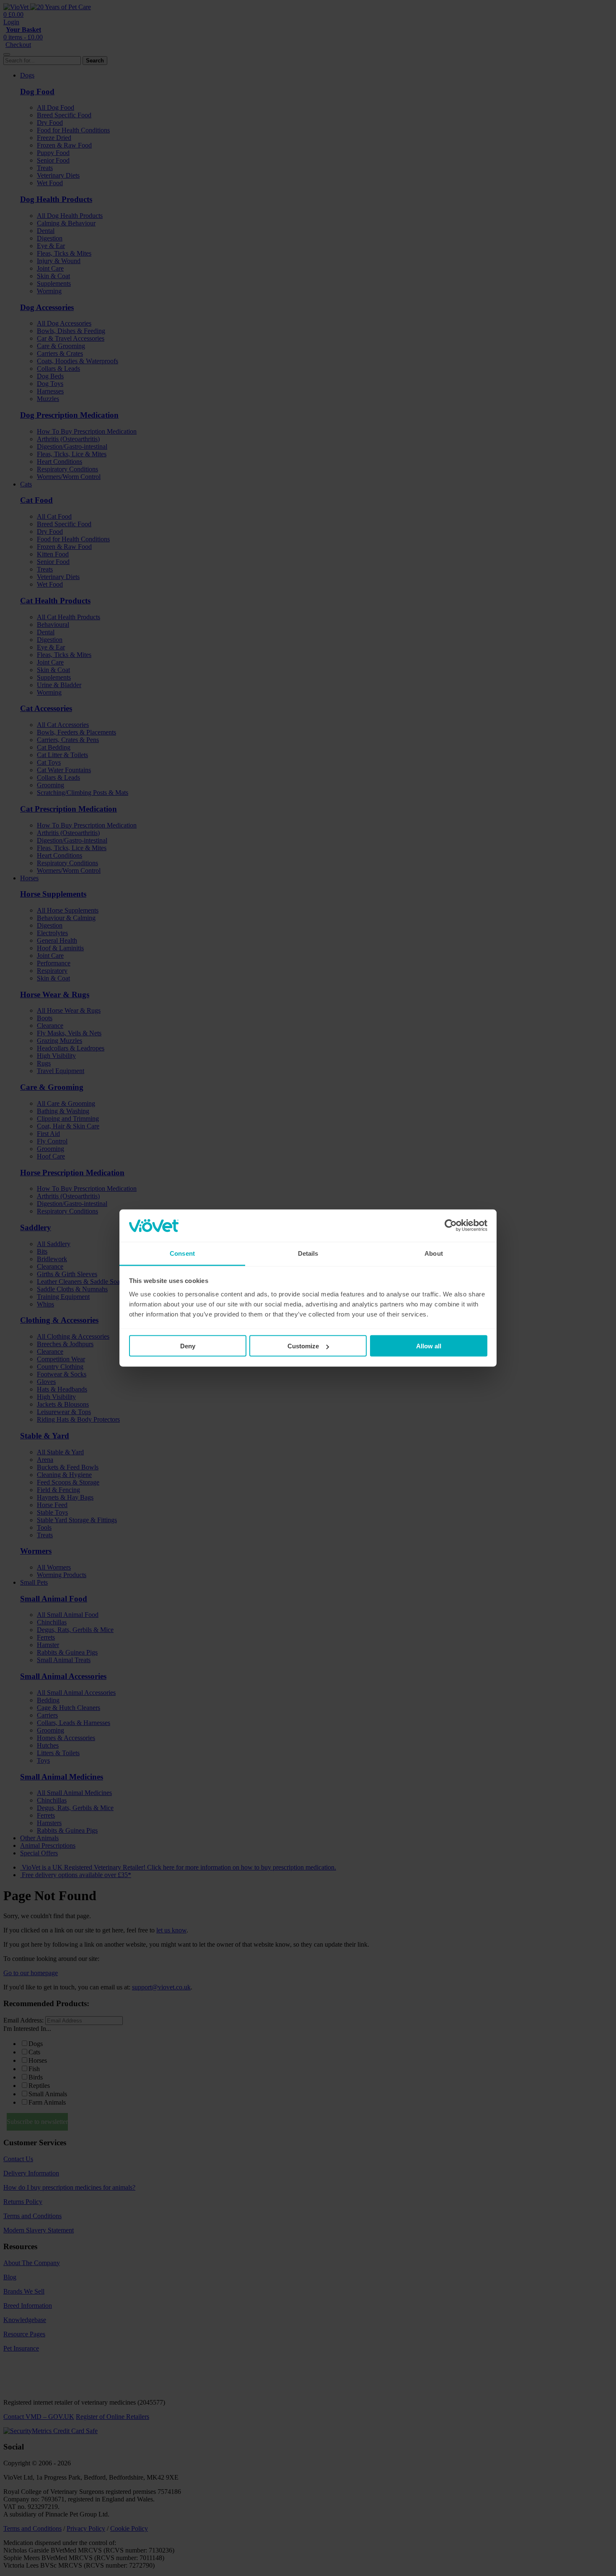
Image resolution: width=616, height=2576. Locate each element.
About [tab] (434, 1253)
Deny (188, 1346)
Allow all (429, 1346)
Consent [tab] (182, 1253)
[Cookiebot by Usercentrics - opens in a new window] (451, 1226)
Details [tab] (308, 1253)
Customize (303, 1346)
